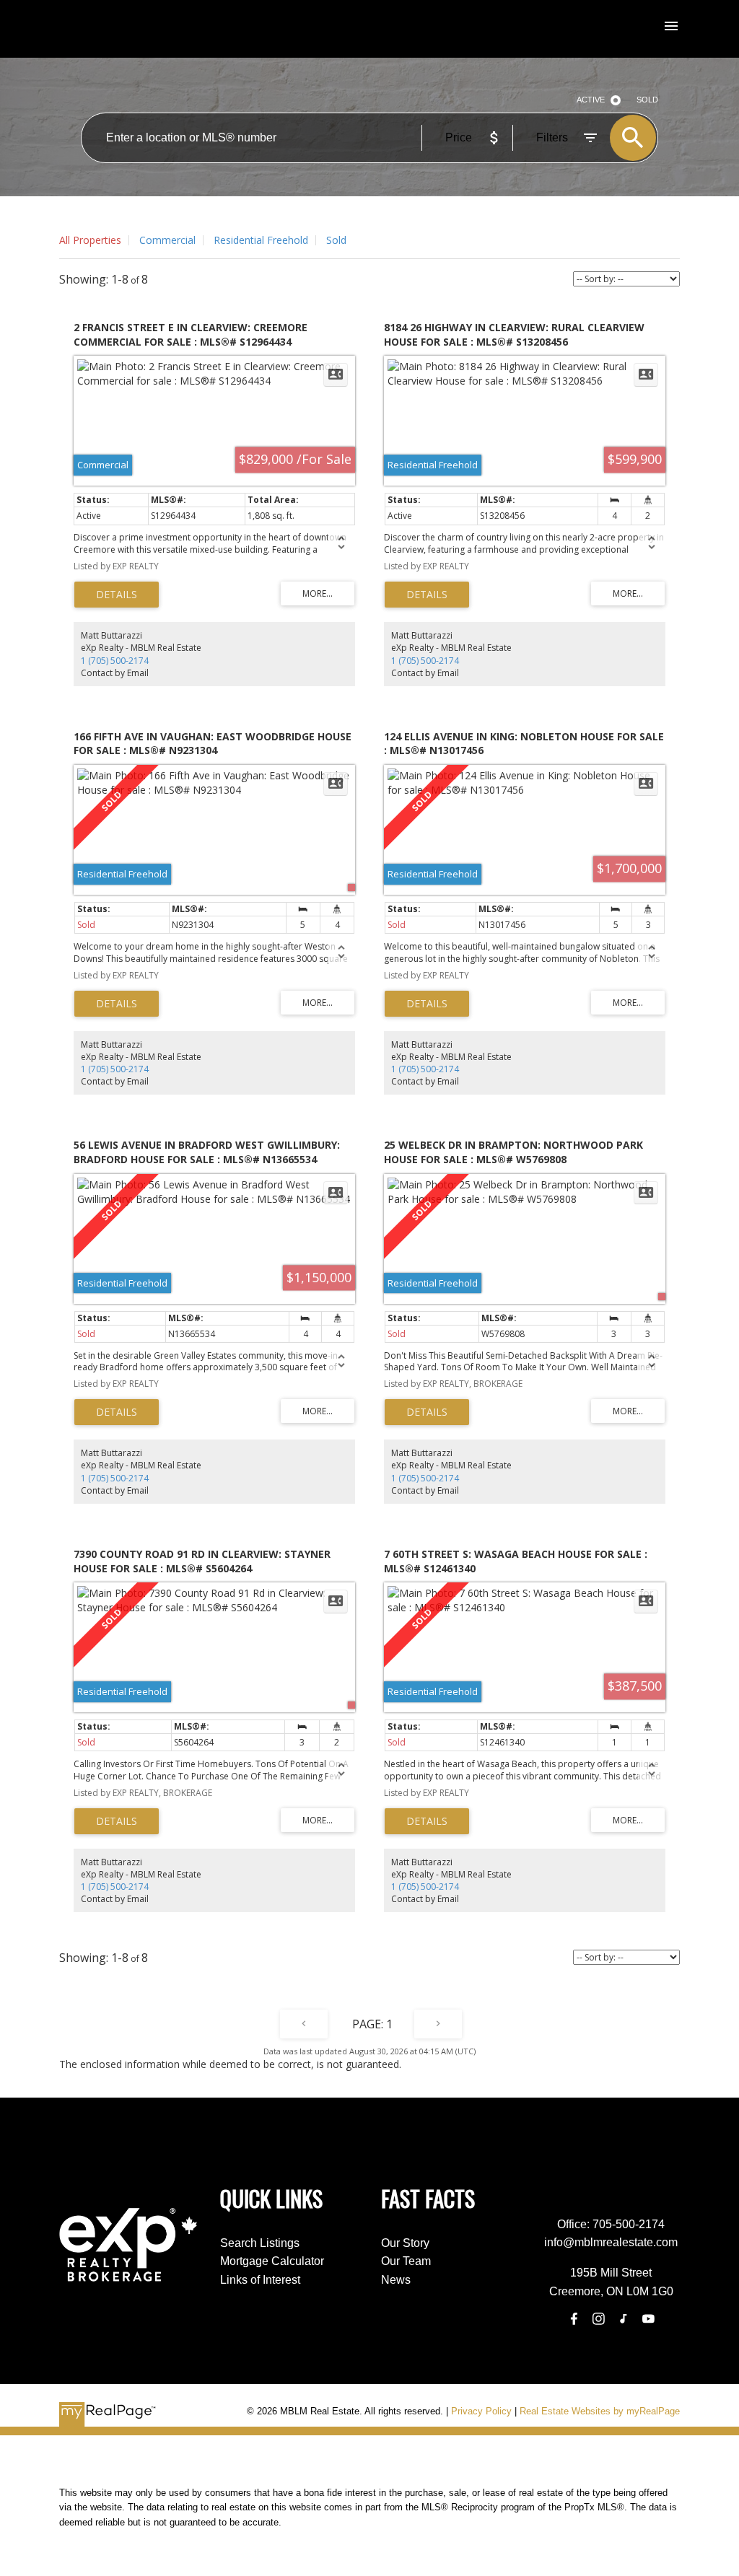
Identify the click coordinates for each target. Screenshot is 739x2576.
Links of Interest (260, 2280)
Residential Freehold (261, 240)
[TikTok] (624, 2318)
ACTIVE (591, 100)
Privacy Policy (481, 2411)
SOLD (647, 100)
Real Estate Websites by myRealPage (600, 2411)
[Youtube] (648, 2318)
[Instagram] (598, 2318)
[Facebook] (574, 2318)
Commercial (167, 240)
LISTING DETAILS (117, 595)
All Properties (90, 240)
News (396, 2280)
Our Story (405, 2243)
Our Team (406, 2261)
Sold (336, 240)
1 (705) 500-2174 (115, 661)
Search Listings (260, 2243)
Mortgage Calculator (272, 2261)
